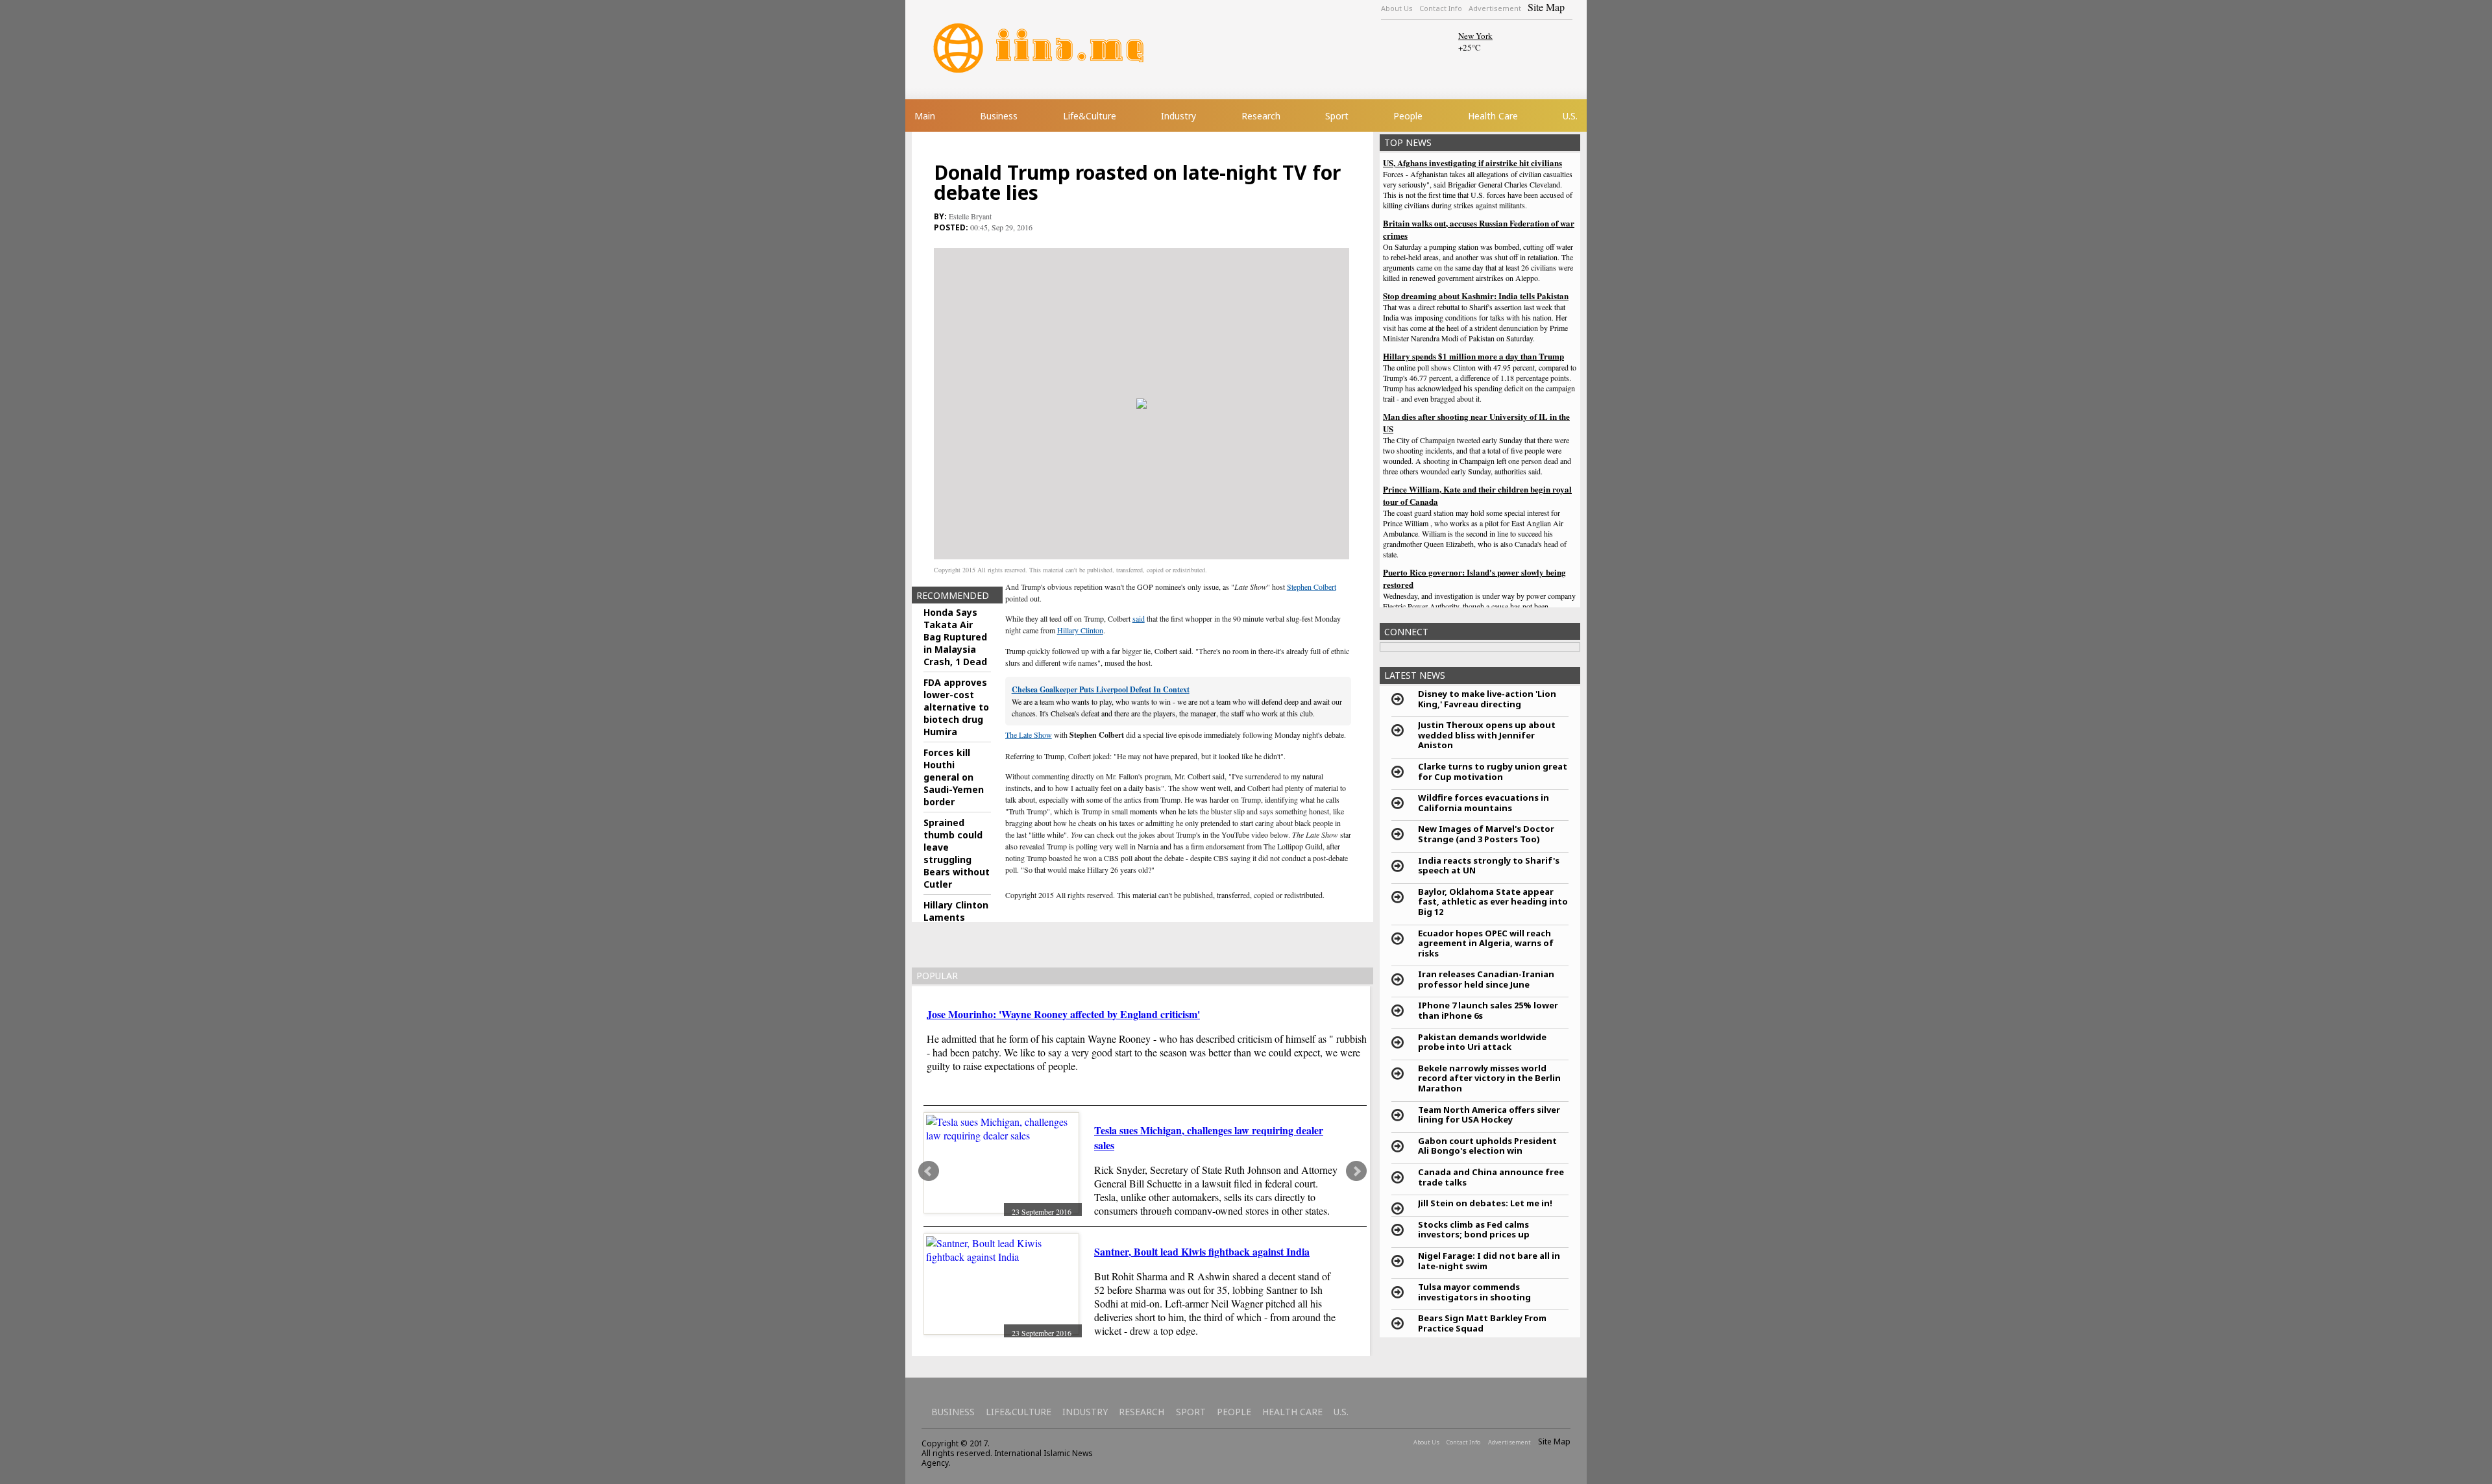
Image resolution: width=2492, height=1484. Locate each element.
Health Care (1493, 116)
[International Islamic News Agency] (1057, 48)
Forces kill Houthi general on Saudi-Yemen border (954, 777)
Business (999, 116)
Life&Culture (1090, 116)
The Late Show (1029, 735)
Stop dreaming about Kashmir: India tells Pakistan (1476, 296)
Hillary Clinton (1080, 630)
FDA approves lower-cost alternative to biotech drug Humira (956, 707)
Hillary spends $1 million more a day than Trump (1473, 356)
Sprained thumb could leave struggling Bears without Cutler (957, 853)
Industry (1179, 116)
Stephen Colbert (1312, 587)
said (1139, 618)
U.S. (1570, 116)
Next (1356, 1171)
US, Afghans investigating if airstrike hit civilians (1472, 163)
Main (925, 116)
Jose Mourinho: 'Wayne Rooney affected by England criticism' (1063, 1014)
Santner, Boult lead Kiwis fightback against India (1202, 1251)
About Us (1397, 8)
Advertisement (1495, 8)
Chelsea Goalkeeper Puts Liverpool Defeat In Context (1101, 689)
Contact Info (1441, 8)
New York (1475, 36)
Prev (929, 1171)
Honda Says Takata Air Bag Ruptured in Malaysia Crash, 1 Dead (955, 637)
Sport (1337, 116)
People (1408, 116)
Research (1261, 116)
